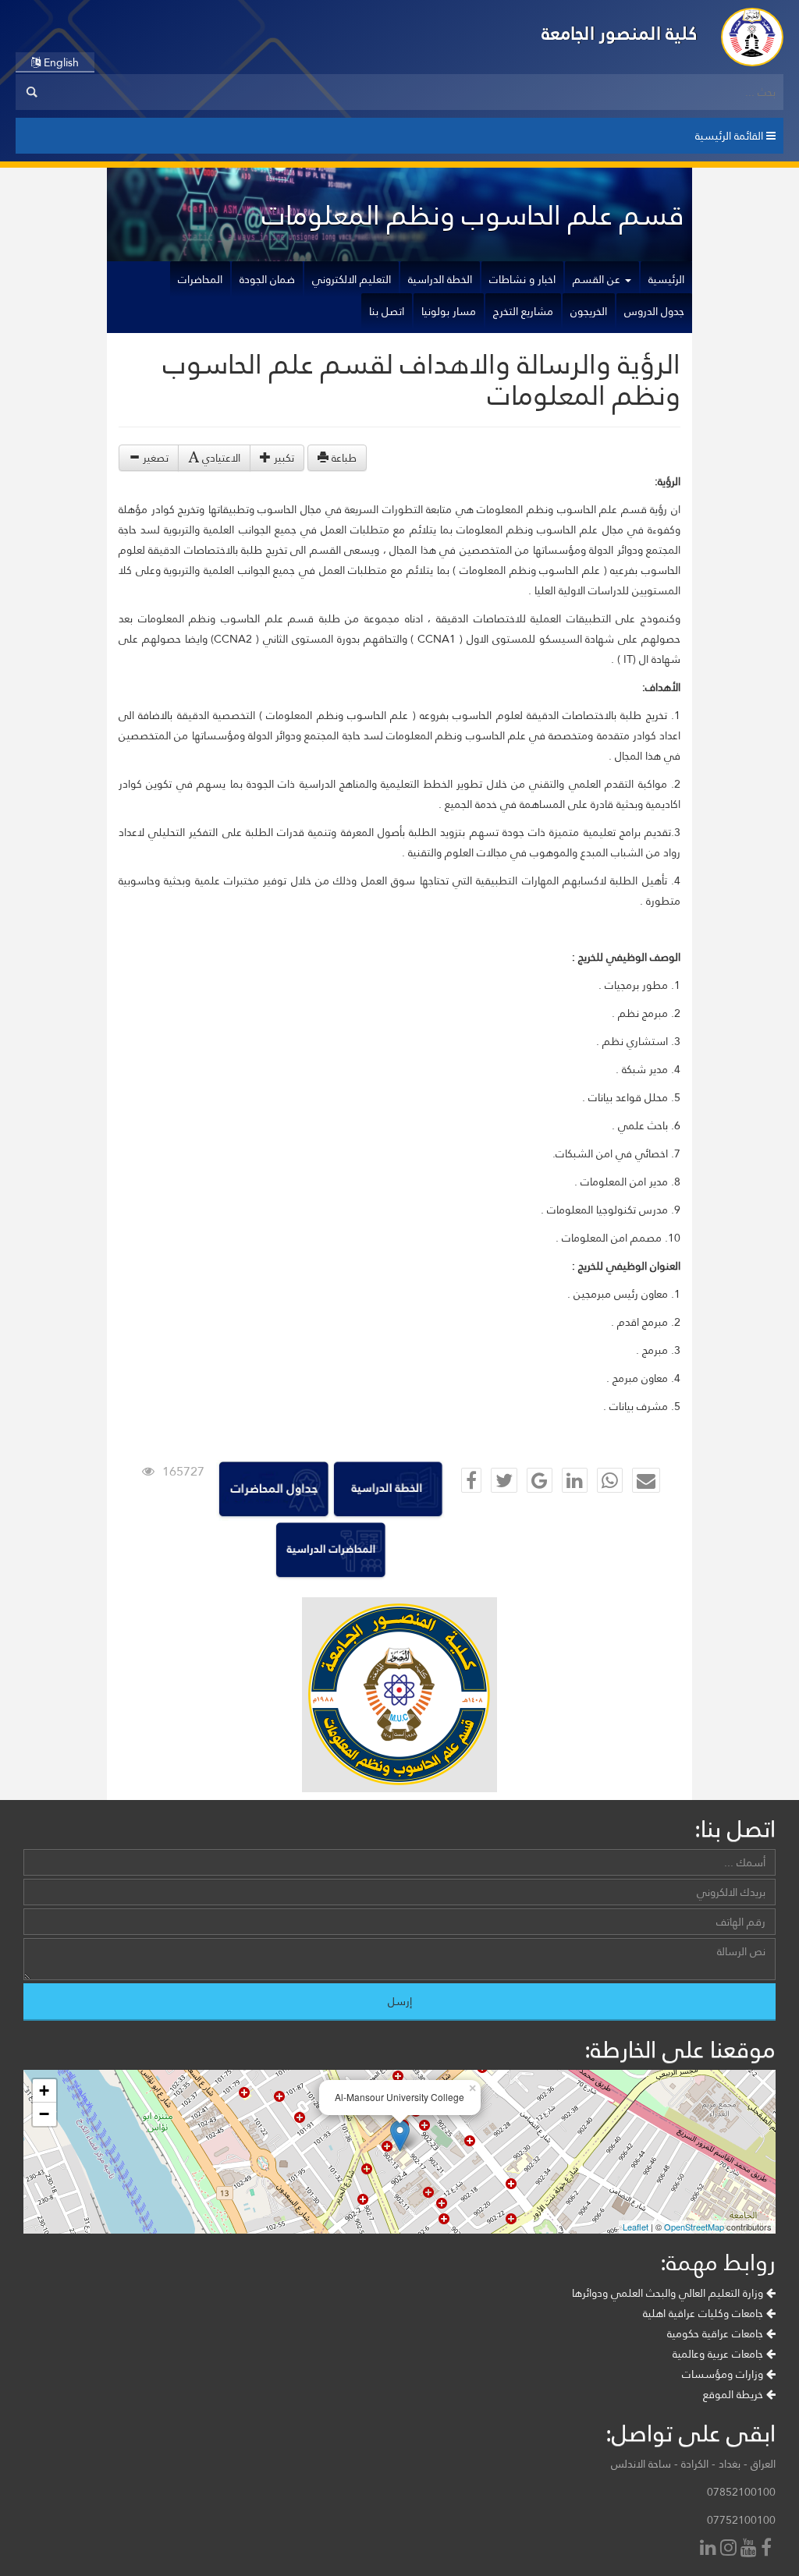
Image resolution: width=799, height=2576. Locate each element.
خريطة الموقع (735, 2394)
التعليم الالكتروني (352, 279)
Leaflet (636, 2227)
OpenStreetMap (694, 2227)
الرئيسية (666, 279)
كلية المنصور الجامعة (620, 33)
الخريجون (589, 311)
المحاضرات (200, 279)
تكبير (282, 458)
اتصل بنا (387, 311)
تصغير (154, 458)
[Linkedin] (710, 2549)
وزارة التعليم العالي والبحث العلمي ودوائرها (669, 2293)
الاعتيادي (220, 458)
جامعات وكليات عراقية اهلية (705, 2313)
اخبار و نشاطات (522, 279)
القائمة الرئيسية (731, 136)
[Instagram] (730, 2549)
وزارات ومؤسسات (724, 2374)
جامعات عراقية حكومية (717, 2333)
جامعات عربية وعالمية (719, 2354)
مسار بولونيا (449, 311)
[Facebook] (768, 2549)
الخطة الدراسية (440, 279)
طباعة (343, 458)
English (60, 62)
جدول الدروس (654, 311)
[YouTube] (751, 2549)
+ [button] (44, 2091)
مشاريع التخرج (523, 311)
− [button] (44, 2114)
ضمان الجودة (267, 279)
